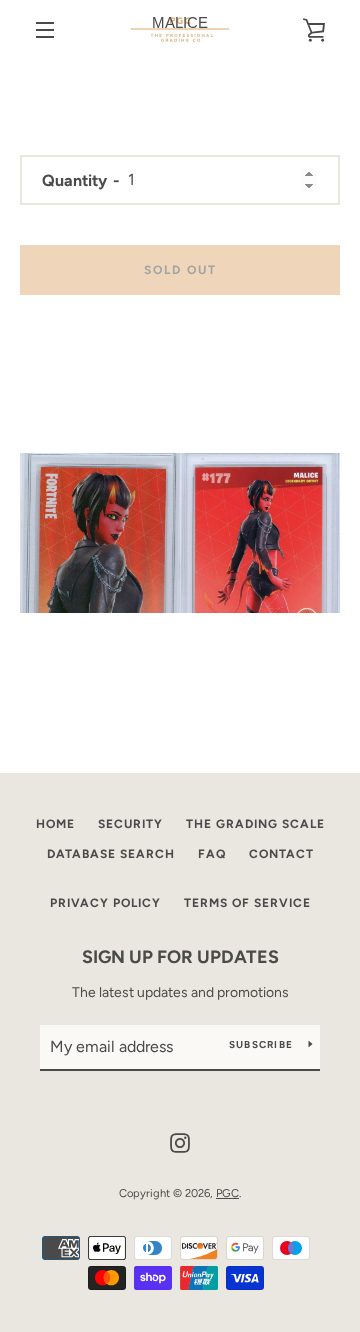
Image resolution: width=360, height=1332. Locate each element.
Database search (111, 854)
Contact (281, 854)
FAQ (212, 854)
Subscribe (261, 1044)
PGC (227, 1193)
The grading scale (255, 824)
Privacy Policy (105, 903)
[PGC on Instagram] (180, 1141)
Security (130, 824)
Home (55, 824)
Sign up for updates (180, 957)
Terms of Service (247, 903)
